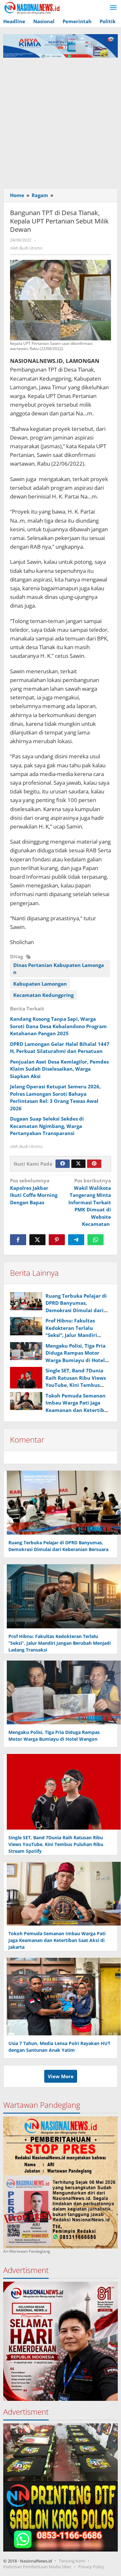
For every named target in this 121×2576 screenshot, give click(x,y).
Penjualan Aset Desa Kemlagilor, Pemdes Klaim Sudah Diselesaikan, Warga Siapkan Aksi (59, 1069)
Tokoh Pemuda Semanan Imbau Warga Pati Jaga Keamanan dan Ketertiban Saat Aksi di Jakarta (57, 1940)
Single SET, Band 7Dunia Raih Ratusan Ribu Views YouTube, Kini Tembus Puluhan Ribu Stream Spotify (76, 1385)
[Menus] (113, 8)
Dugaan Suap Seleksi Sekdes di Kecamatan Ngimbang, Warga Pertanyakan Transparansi (47, 1126)
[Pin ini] (57, 1240)
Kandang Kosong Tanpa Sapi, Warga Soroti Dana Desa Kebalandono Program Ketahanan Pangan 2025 (58, 1026)
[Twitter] (78, 1164)
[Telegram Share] (76, 1240)
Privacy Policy (91, 2567)
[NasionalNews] (32, 8)
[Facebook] (63, 1164)
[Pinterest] (94, 1164)
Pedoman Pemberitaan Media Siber (37, 2567)
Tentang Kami (72, 2561)
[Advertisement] (60, 121)
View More (61, 2076)
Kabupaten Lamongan (40, 984)
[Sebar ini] (18, 1240)
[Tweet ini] (37, 1240)
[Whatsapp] (96, 1240)
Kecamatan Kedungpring (43, 995)
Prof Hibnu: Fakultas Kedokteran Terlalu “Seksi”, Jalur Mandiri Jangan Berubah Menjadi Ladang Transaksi (76, 1335)
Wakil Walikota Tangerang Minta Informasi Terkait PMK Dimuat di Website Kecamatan (90, 1202)
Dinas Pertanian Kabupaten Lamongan (59, 969)
